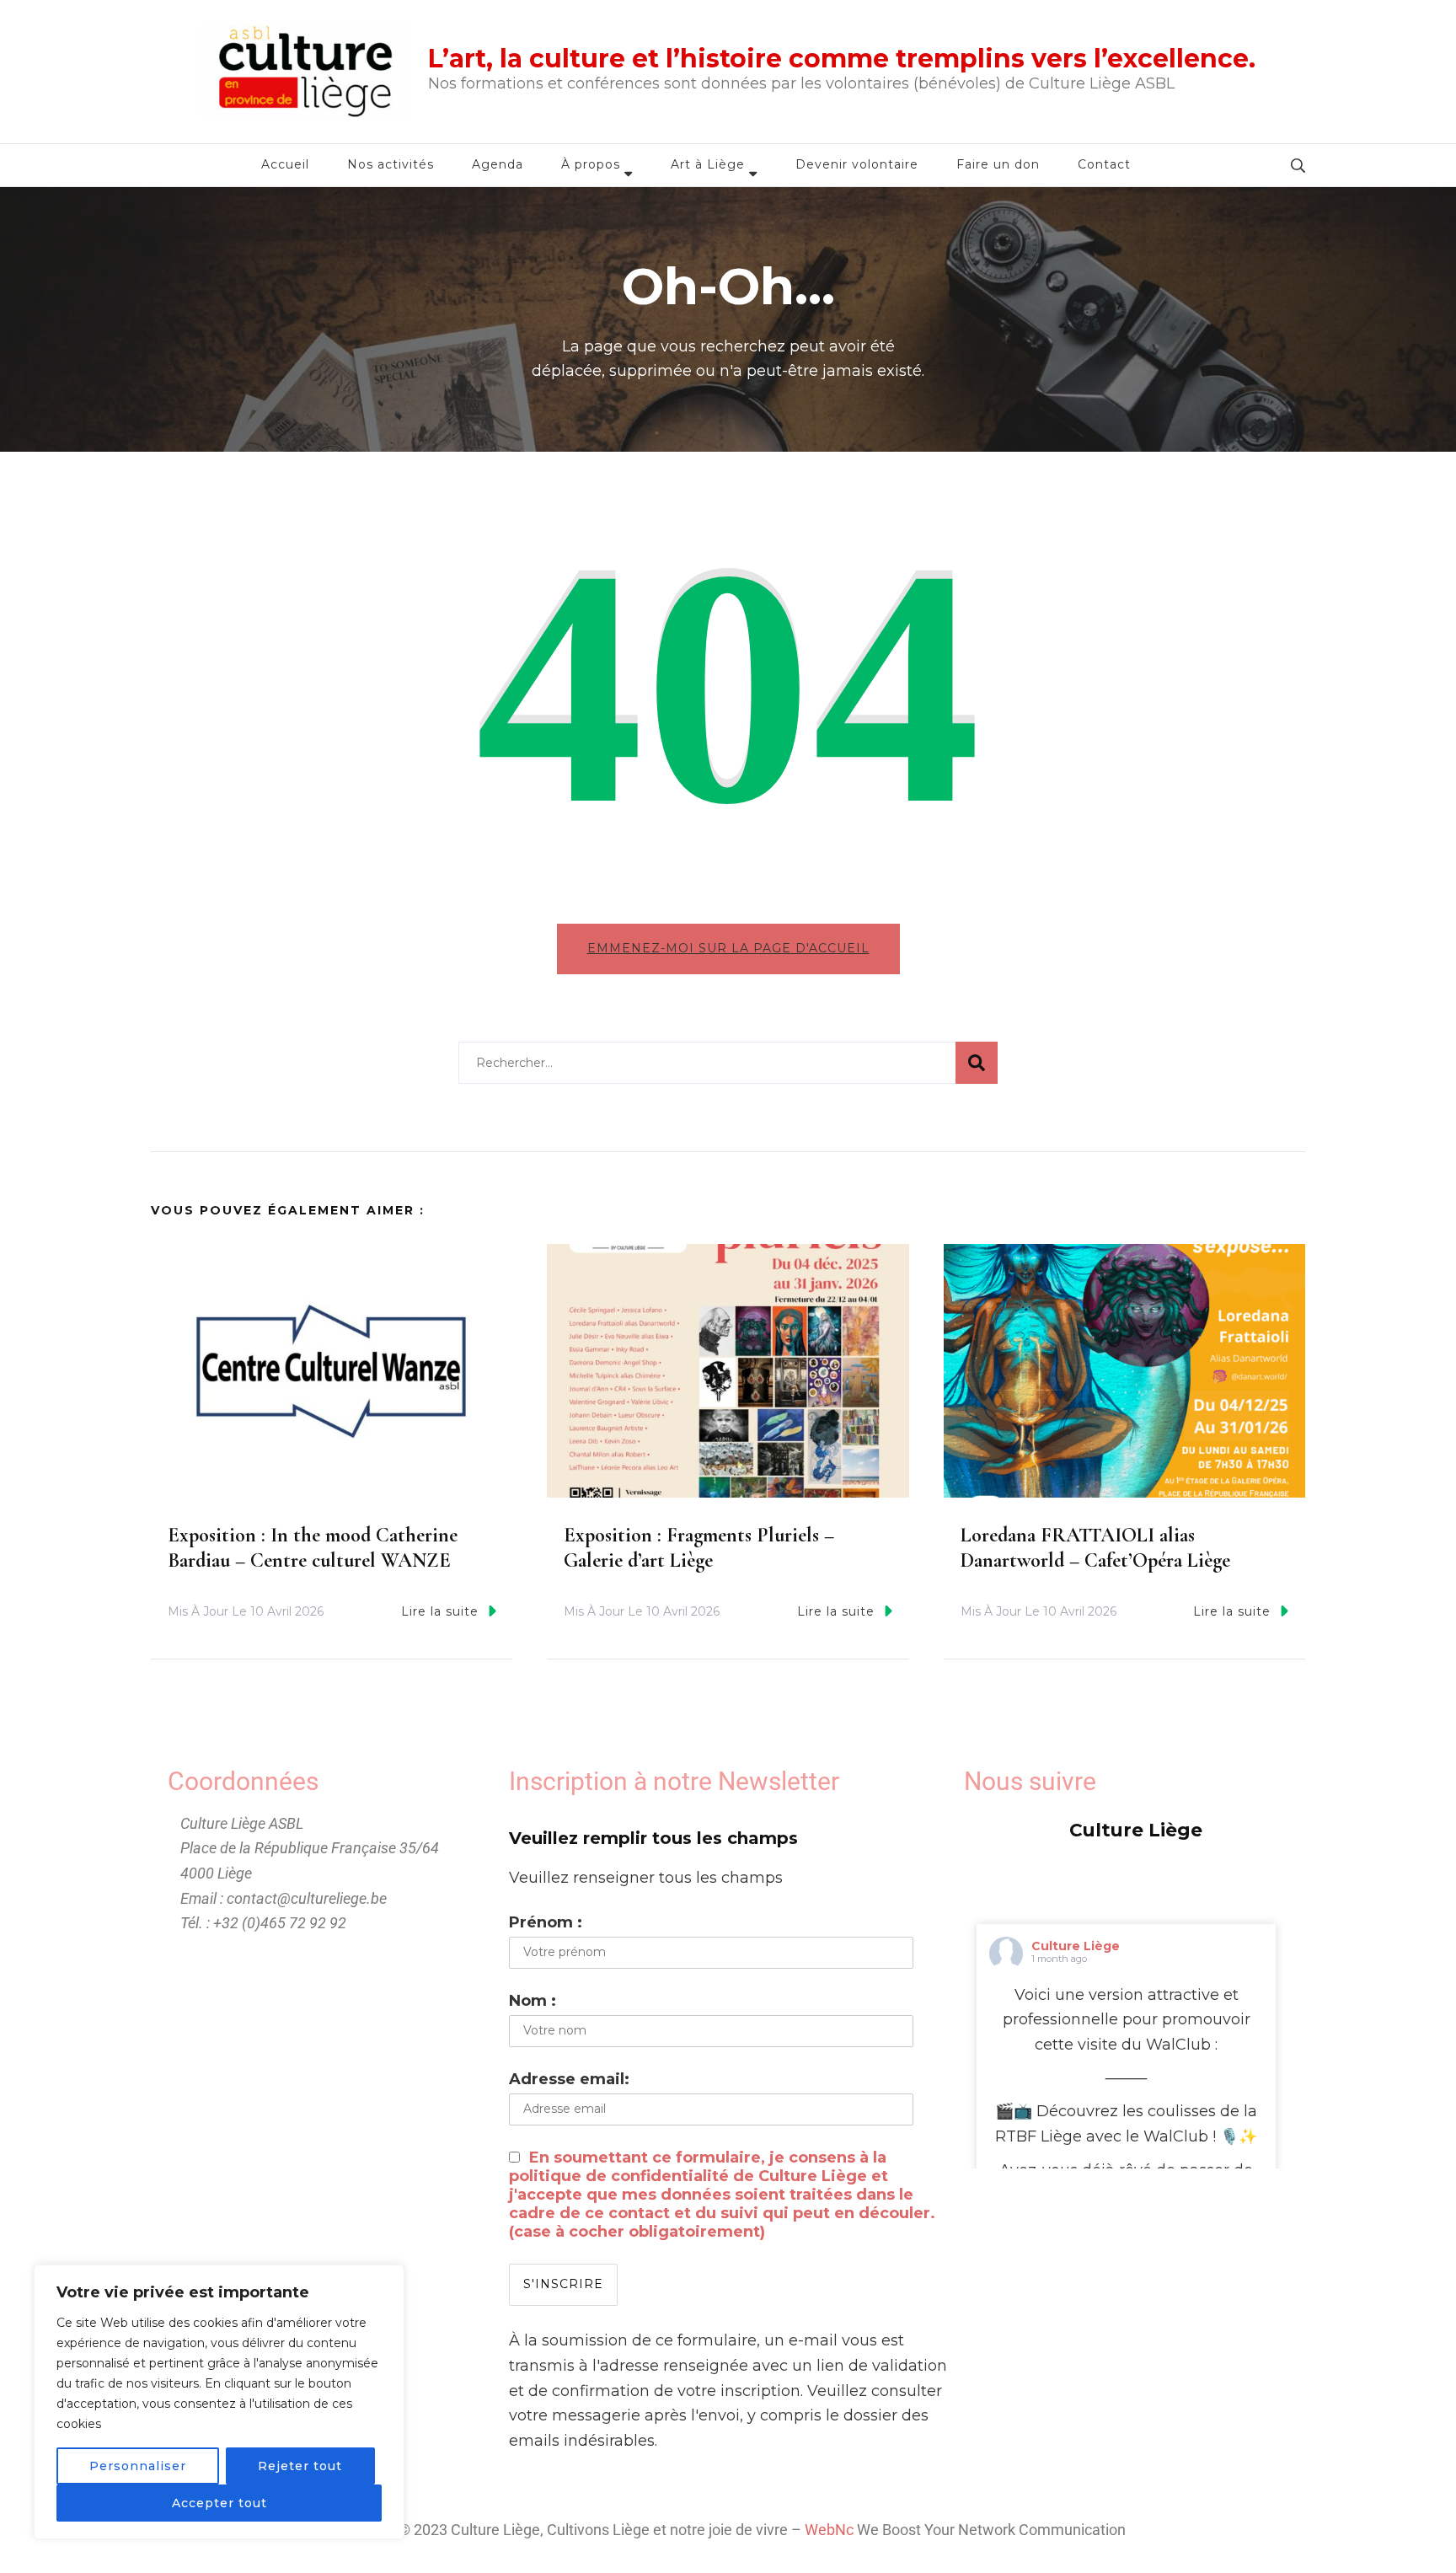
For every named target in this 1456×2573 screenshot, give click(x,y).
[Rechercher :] (707, 1063)
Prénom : (546, 1922)
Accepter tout (219, 2503)
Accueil (285, 164)
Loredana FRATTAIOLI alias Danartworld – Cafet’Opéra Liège (1095, 1548)
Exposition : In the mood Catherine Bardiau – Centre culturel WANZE (313, 1548)
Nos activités (391, 164)
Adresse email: (569, 2079)
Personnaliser (138, 2466)
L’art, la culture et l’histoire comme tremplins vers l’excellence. (842, 59)
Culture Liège (1076, 1946)
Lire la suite (440, 1611)
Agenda (498, 164)
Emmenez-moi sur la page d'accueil (728, 948)
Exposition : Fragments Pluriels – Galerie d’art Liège (699, 1548)
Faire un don (998, 164)
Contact (1104, 164)
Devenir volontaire (857, 164)
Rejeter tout (300, 2466)
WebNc (829, 2530)
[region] (219, 2402)
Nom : (533, 2001)
